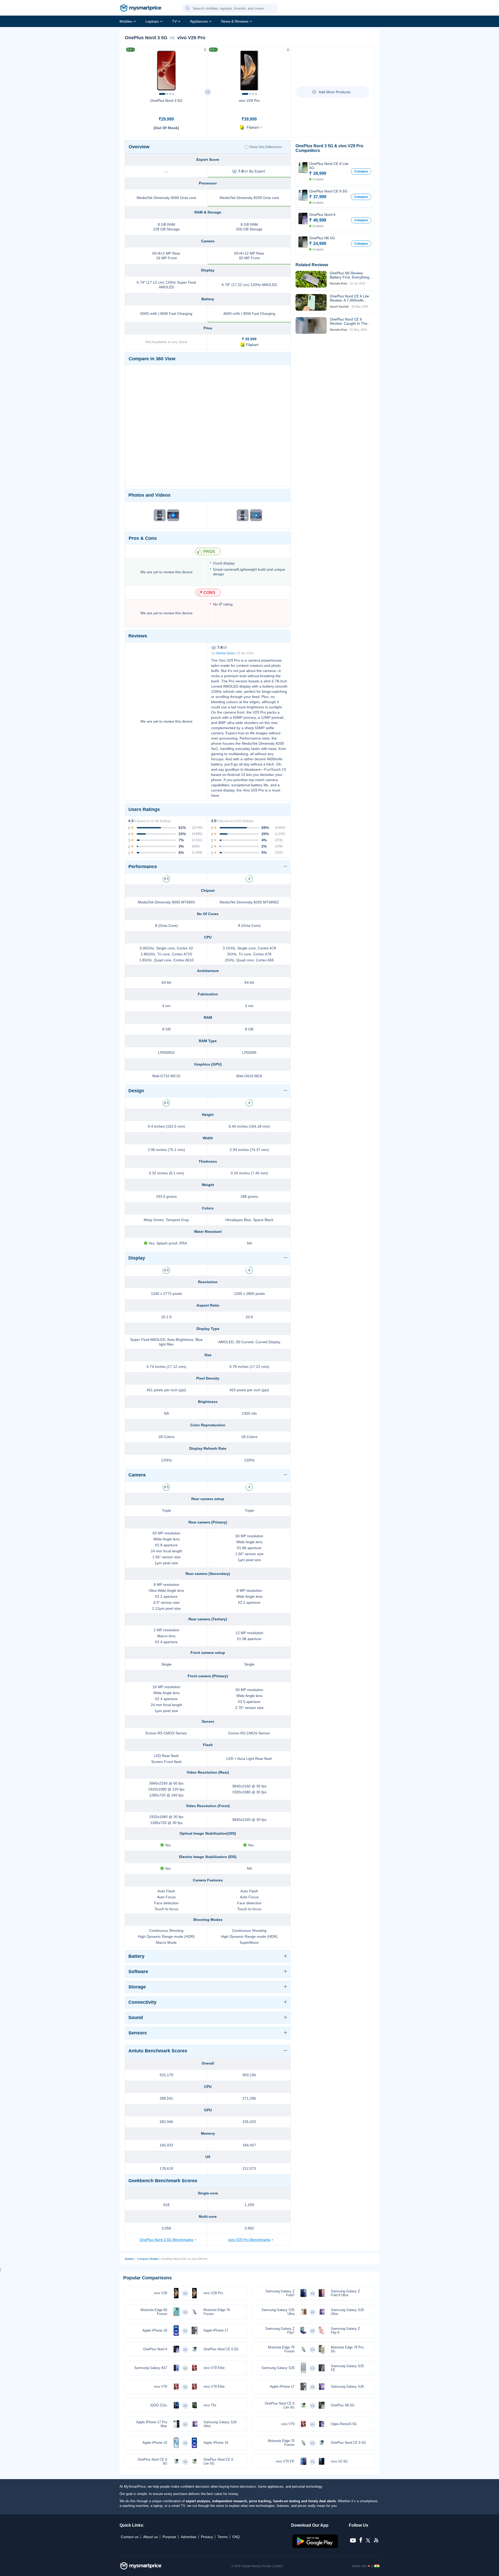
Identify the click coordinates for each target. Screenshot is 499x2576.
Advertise (189, 2537)
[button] (188, 9)
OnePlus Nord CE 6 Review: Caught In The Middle (349, 321)
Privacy (207, 2537)
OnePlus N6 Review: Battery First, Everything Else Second (350, 275)
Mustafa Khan (339, 283)
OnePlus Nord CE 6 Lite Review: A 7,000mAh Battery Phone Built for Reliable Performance (349, 298)
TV (174, 21)
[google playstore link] (316, 2547)
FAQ (236, 2537)
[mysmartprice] (141, 9)
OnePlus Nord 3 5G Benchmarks (166, 2240)
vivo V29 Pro (249, 101)
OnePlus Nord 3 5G (166, 101)
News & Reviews (235, 21)
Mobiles (126, 21)
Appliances (199, 21)
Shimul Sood (225, 653)
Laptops (152, 21)
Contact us (130, 2537)
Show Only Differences (266, 147)
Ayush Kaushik (339, 307)
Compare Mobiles (148, 2259)
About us (150, 2537)
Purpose (169, 2537)
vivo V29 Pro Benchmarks (249, 2240)
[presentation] (131, 69)
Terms (223, 2537)
